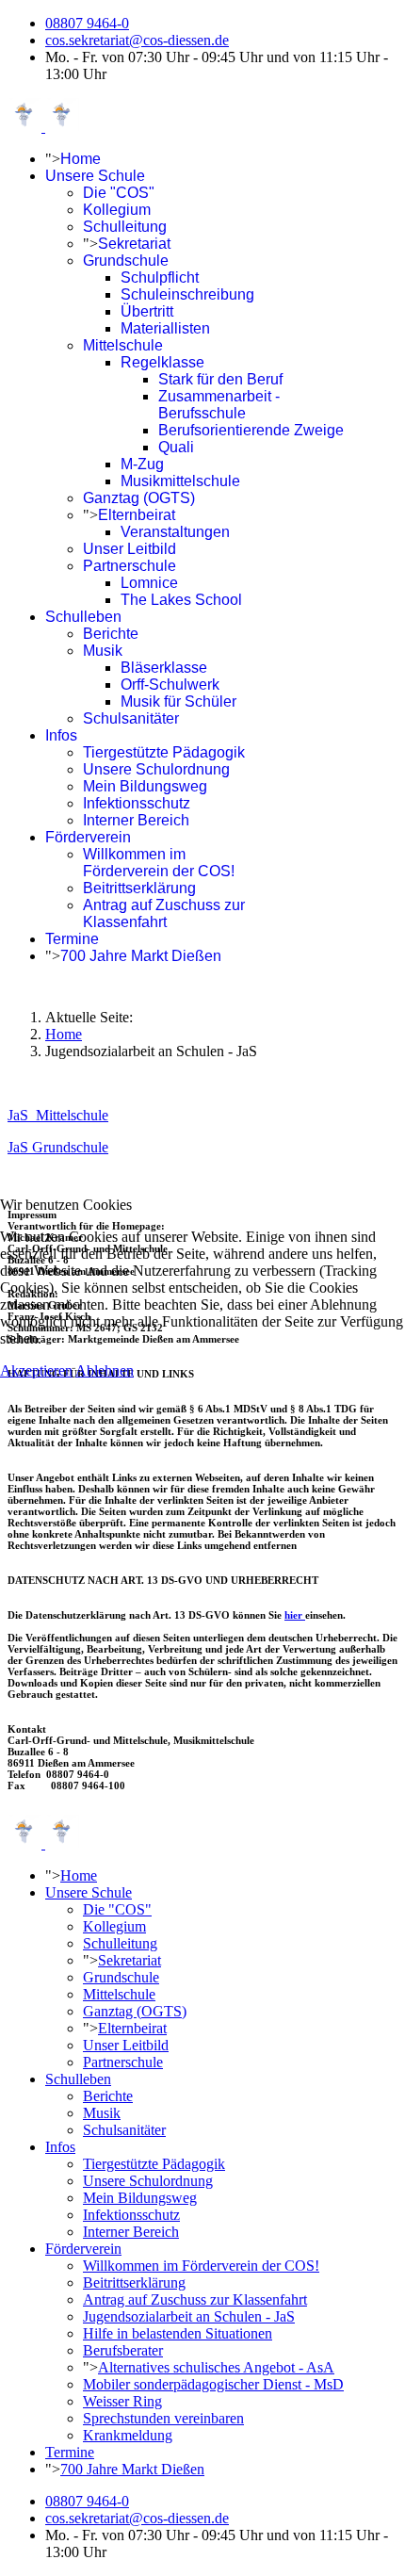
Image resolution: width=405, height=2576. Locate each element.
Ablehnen (105, 1370)
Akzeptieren (36, 1370)
